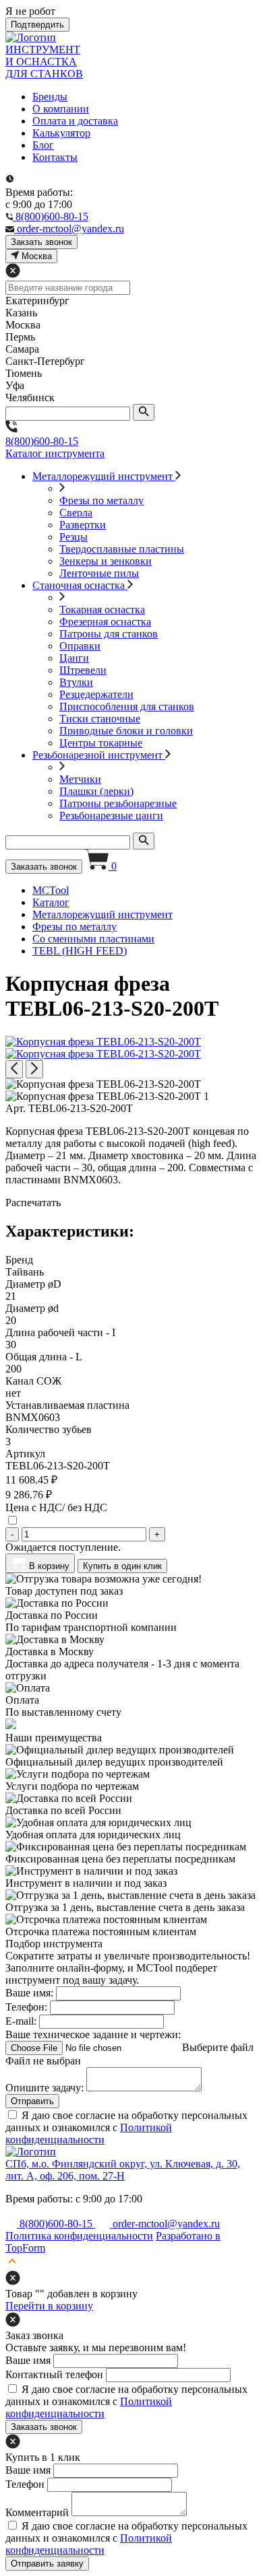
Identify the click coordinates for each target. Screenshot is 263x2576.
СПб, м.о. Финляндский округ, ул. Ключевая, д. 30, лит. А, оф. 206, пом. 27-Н (123, 2170)
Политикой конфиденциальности (89, 2133)
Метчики (80, 779)
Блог (43, 145)
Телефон (25, 2484)
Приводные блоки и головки (126, 731)
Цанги (74, 658)
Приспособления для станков (127, 706)
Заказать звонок (44, 867)
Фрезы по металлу (101, 500)
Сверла (76, 513)
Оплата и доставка (75, 121)
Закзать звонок (41, 242)
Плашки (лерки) (96, 791)
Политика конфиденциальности (79, 2236)
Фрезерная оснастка (105, 622)
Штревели (83, 670)
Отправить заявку (47, 2564)
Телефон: (26, 2007)
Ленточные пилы (99, 573)
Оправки (80, 646)
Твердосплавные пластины (122, 549)
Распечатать (33, 1203)
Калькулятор (61, 133)
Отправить (32, 2101)
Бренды (50, 97)
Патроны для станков (109, 634)
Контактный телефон (54, 2374)
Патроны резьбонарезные (118, 803)
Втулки (76, 682)
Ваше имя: (29, 1993)
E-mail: (21, 2021)
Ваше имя (28, 2360)
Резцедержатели (96, 694)
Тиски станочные (100, 719)
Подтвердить (37, 25)
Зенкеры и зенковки (106, 561)
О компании (61, 109)
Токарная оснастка (102, 610)
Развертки (83, 525)
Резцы (74, 537)
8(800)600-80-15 (42, 441)
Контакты (55, 157)
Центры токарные (101, 743)
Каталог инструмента (55, 453)
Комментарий (37, 2512)
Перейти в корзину (49, 2306)
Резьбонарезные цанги (111, 815)
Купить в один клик (122, 1566)
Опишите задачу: (45, 2088)
